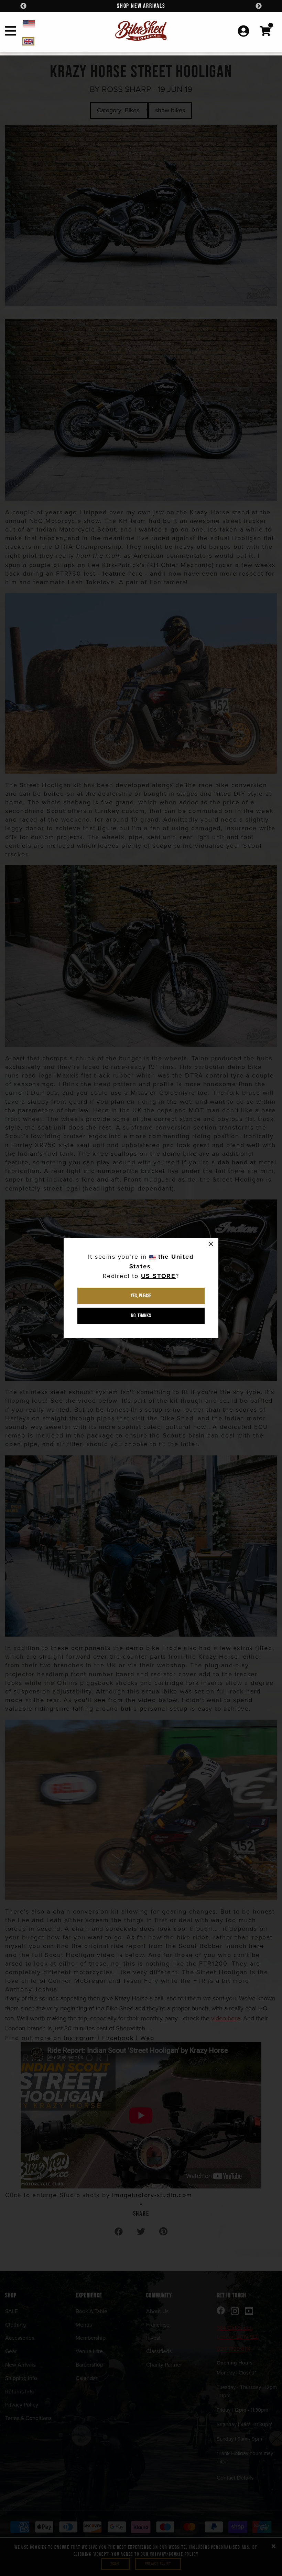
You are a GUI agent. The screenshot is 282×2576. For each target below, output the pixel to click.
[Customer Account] (243, 32)
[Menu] (11, 32)
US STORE (158, 1276)
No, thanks (141, 1316)
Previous (23, 6)
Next (259, 6)
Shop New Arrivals (141, 6)
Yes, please (141, 1296)
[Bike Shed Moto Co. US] (56, 23)
